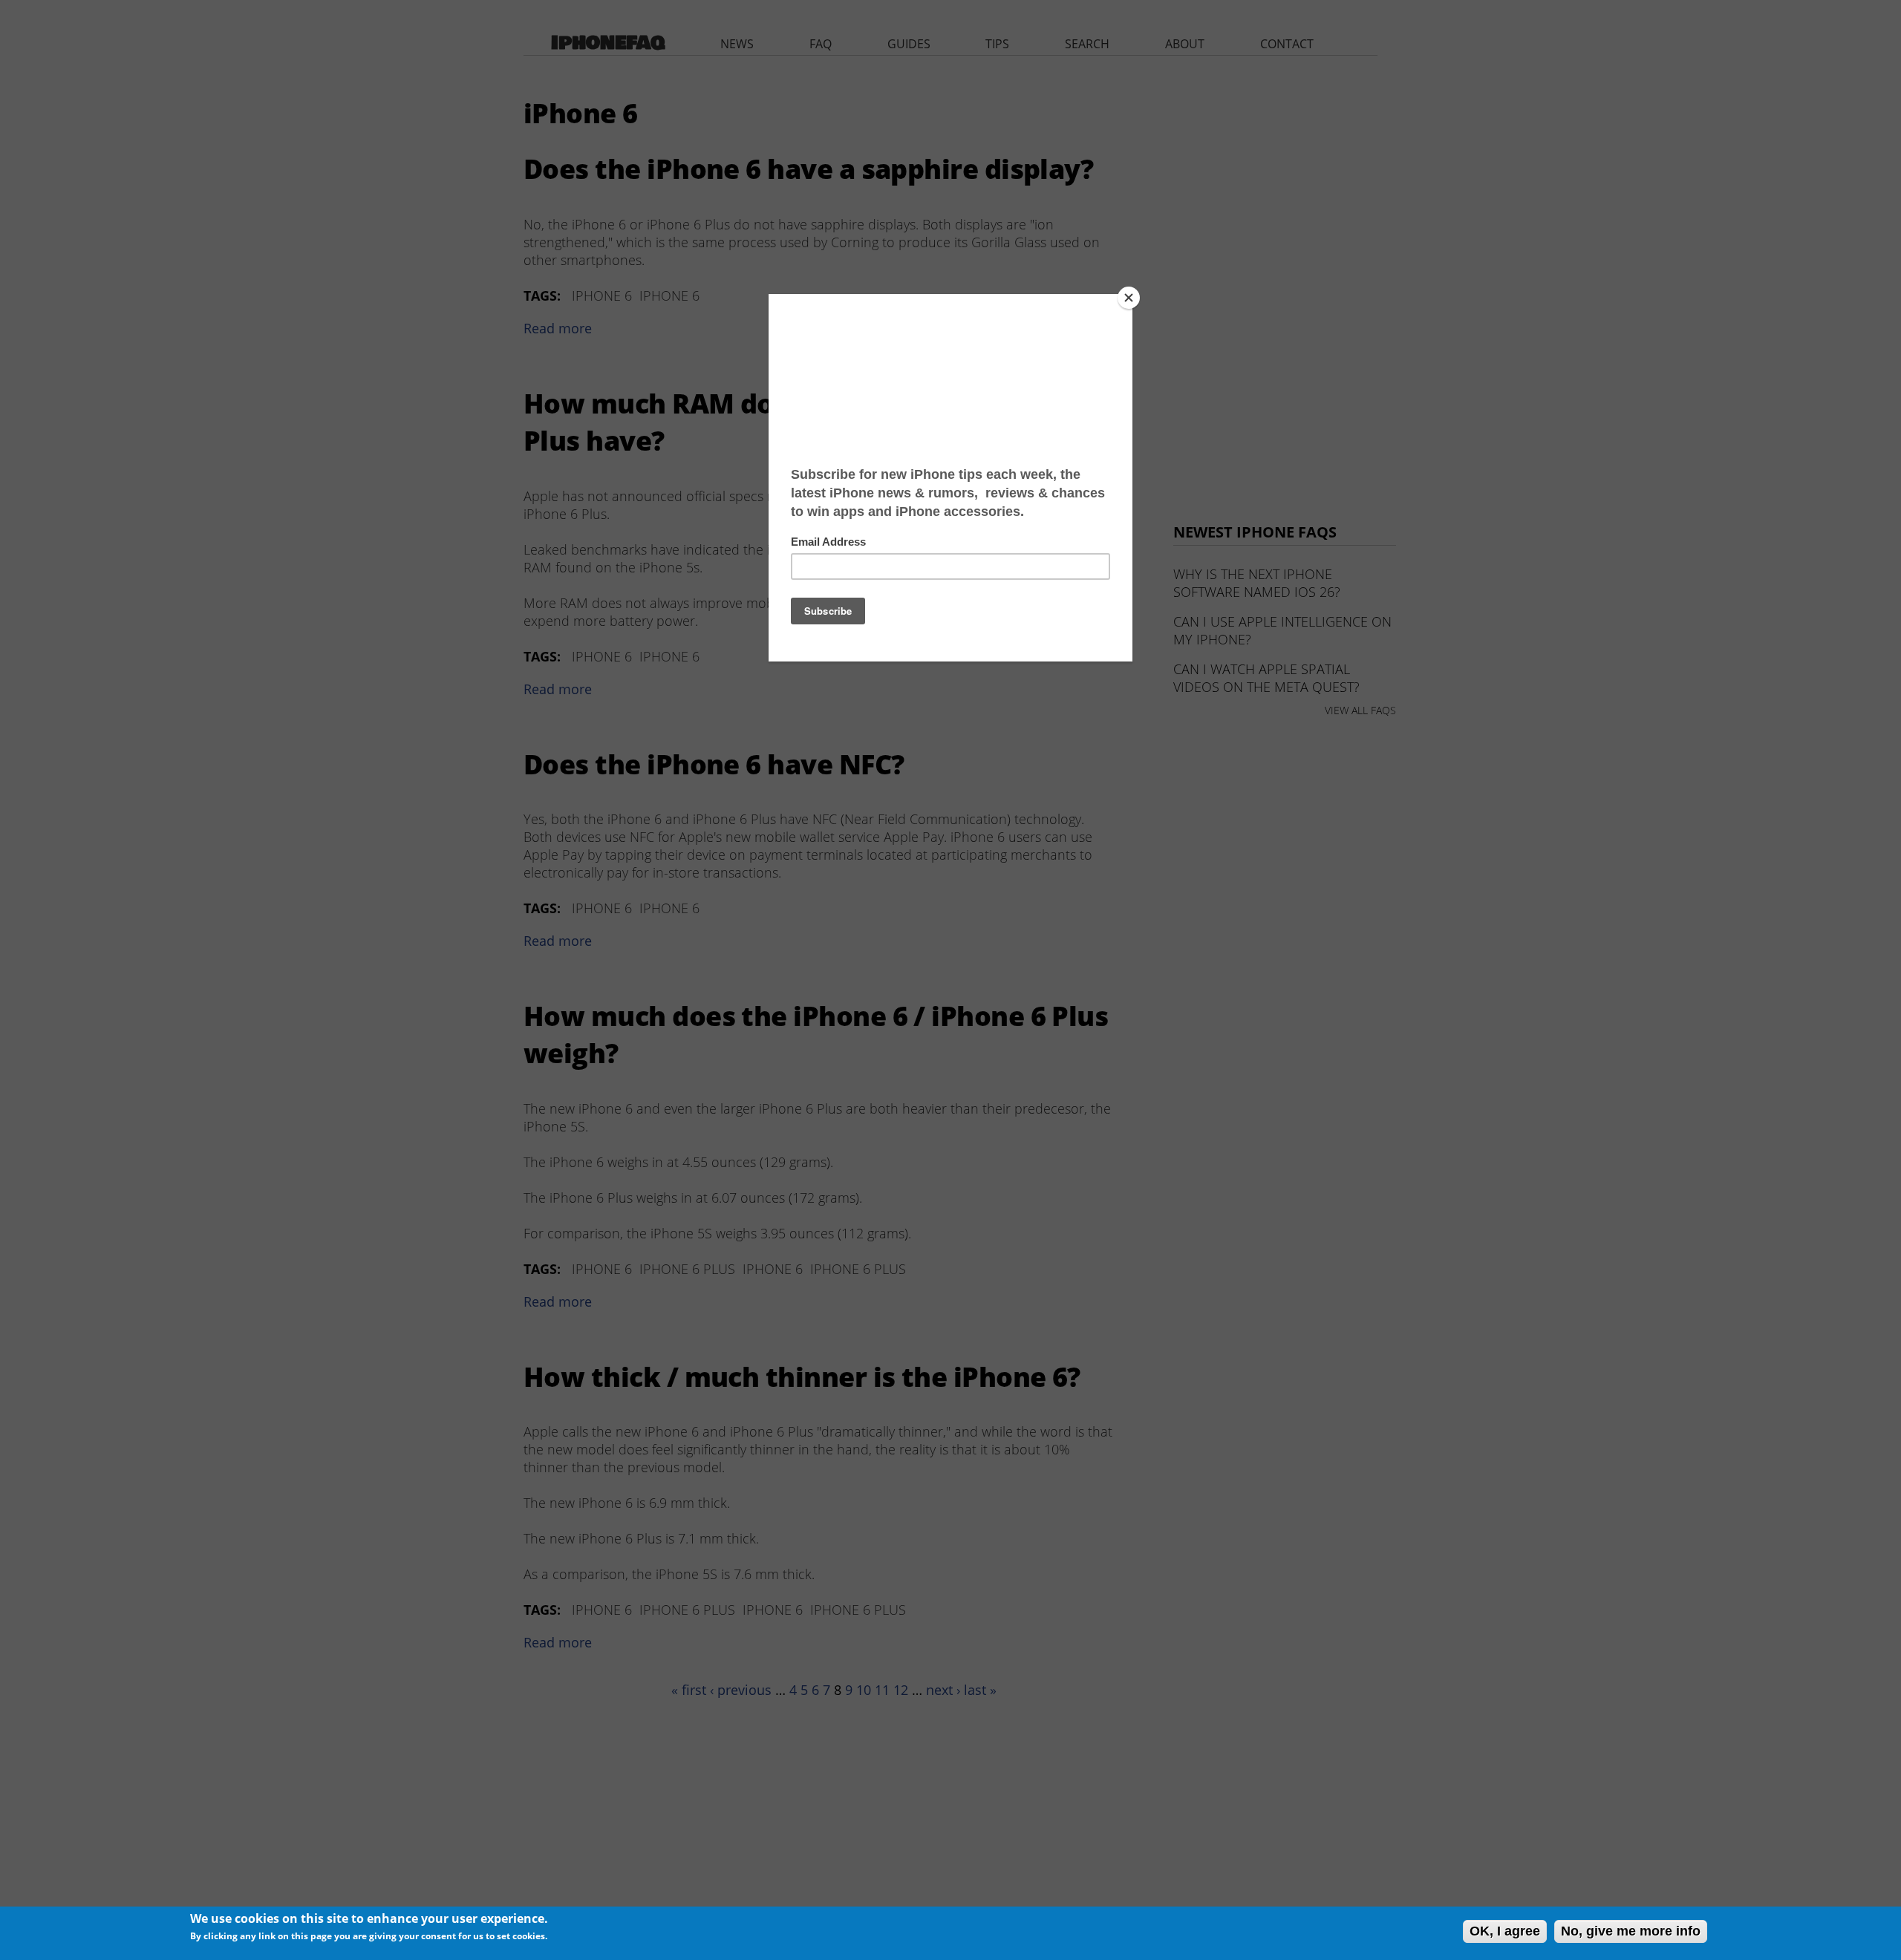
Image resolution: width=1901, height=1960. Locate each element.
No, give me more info (1631, 1931)
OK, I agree (1505, 1931)
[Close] (1129, 298)
